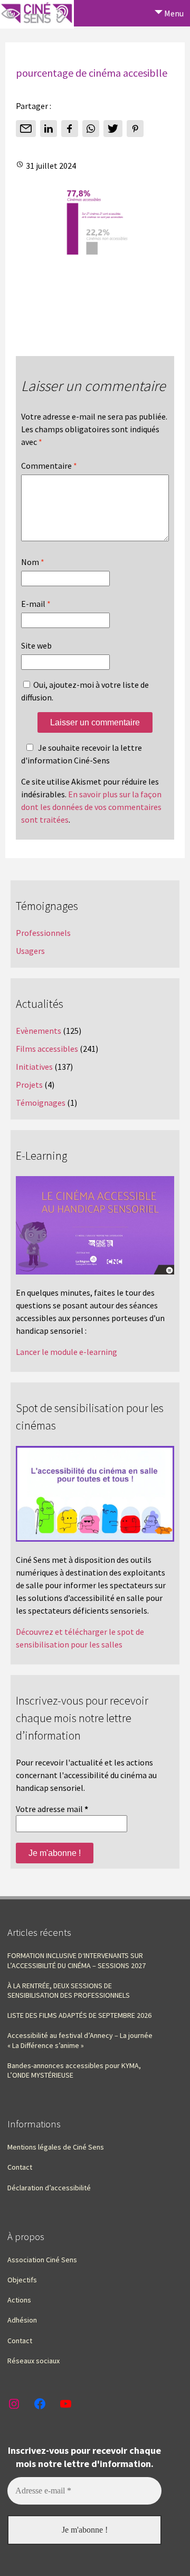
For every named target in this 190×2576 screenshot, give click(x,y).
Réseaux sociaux (34, 2361)
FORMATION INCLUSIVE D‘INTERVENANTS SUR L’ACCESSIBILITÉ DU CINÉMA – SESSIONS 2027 (77, 1960)
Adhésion (22, 2320)
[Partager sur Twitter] (113, 129)
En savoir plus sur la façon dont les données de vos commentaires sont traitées (91, 807)
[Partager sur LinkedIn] (49, 129)
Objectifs (22, 2280)
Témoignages (41, 1103)
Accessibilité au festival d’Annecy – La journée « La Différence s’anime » (80, 2040)
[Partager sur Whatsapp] (91, 129)
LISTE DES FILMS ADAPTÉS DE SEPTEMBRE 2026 (79, 2015)
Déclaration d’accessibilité (49, 2188)
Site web (36, 645)
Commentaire (49, 466)
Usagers (30, 951)
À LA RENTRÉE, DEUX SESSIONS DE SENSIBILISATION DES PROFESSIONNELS (69, 1990)
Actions (19, 2300)
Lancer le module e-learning (66, 1352)
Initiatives (34, 1067)
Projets (29, 1085)
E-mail (36, 604)
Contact (20, 2167)
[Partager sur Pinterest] (135, 129)
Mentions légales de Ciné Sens (56, 2147)
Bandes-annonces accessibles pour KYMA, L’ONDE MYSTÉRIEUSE (74, 2070)
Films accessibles (47, 1049)
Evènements (39, 1031)
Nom (33, 562)
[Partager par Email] (26, 129)
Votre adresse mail (52, 1809)
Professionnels (43, 933)
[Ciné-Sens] (37, 14)
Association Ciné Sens (42, 2260)
